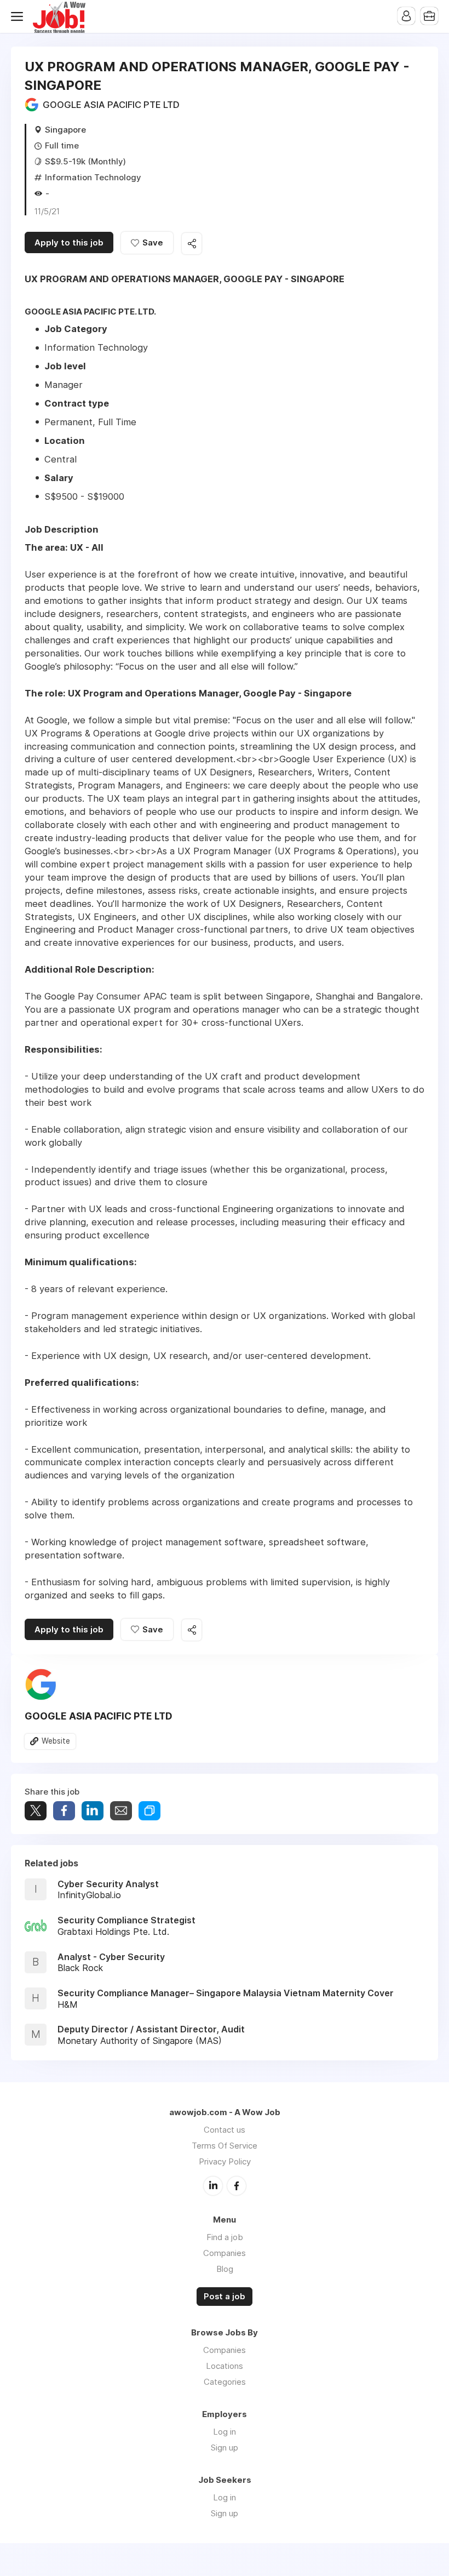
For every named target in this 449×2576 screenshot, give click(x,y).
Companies (225, 2253)
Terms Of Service (225, 2146)
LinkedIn (213, 2186)
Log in (225, 2432)
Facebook (237, 2186)
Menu (19, 16)
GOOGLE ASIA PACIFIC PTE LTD (111, 105)
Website (56, 1741)
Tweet (36, 1811)
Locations (225, 2366)
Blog (225, 2269)
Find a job (225, 2237)
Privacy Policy (225, 2161)
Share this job (192, 244)
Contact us (225, 2130)
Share (64, 1811)
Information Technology (93, 177)
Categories (225, 2382)
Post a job (225, 2297)
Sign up (225, 2448)
